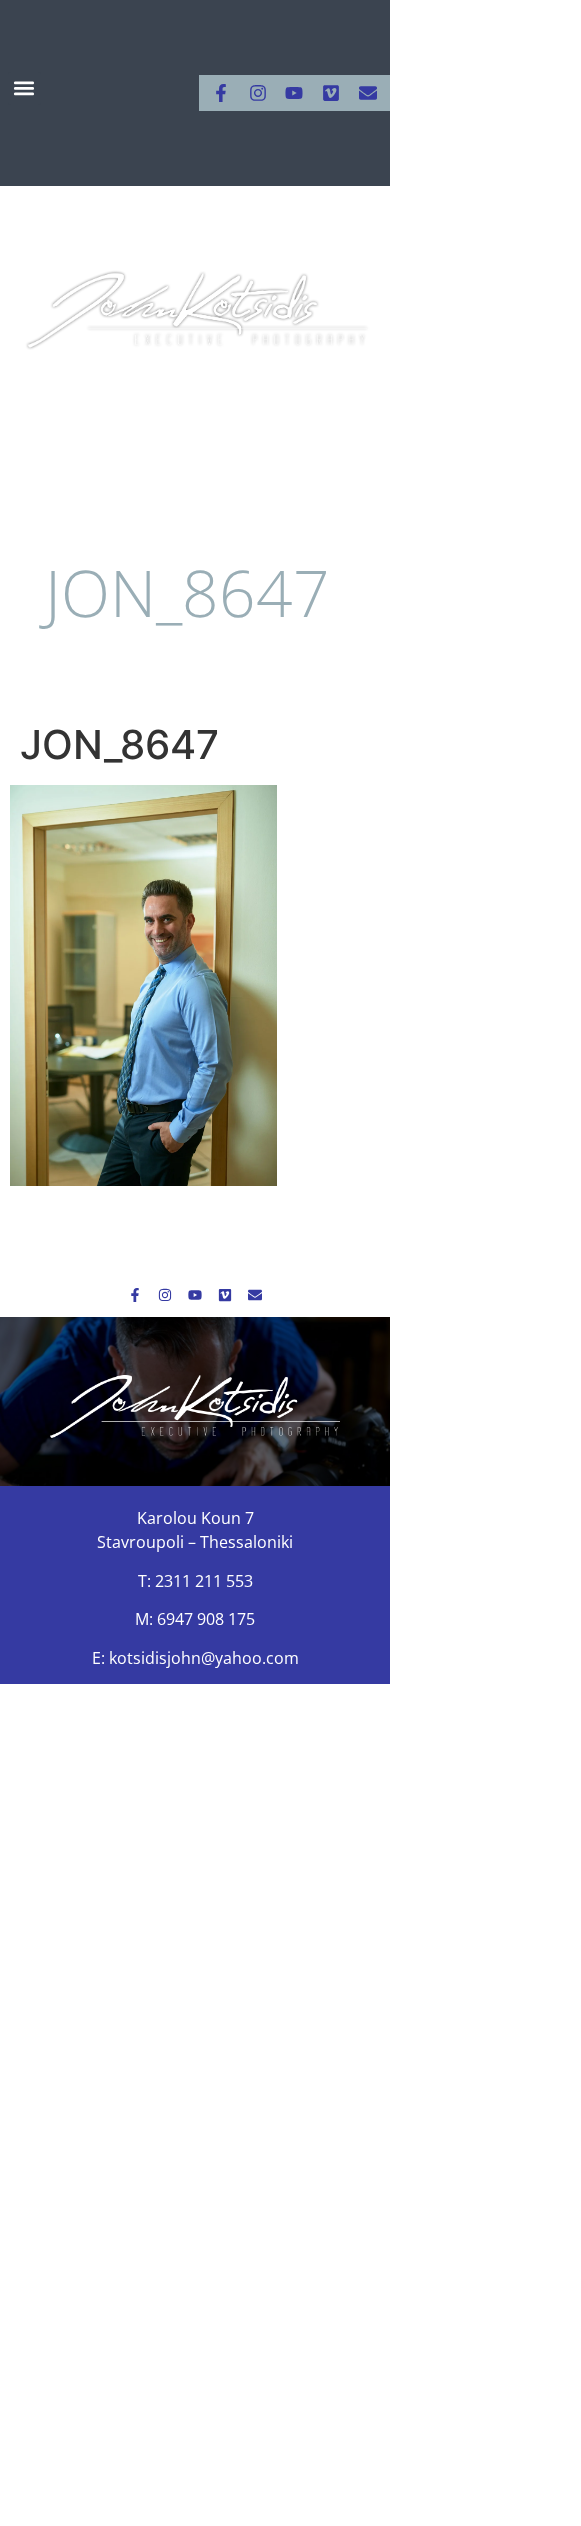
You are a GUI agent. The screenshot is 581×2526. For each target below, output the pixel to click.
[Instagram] (258, 93)
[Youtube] (294, 93)
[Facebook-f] (221, 93)
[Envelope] (368, 93)
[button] (24, 88)
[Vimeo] (331, 93)
